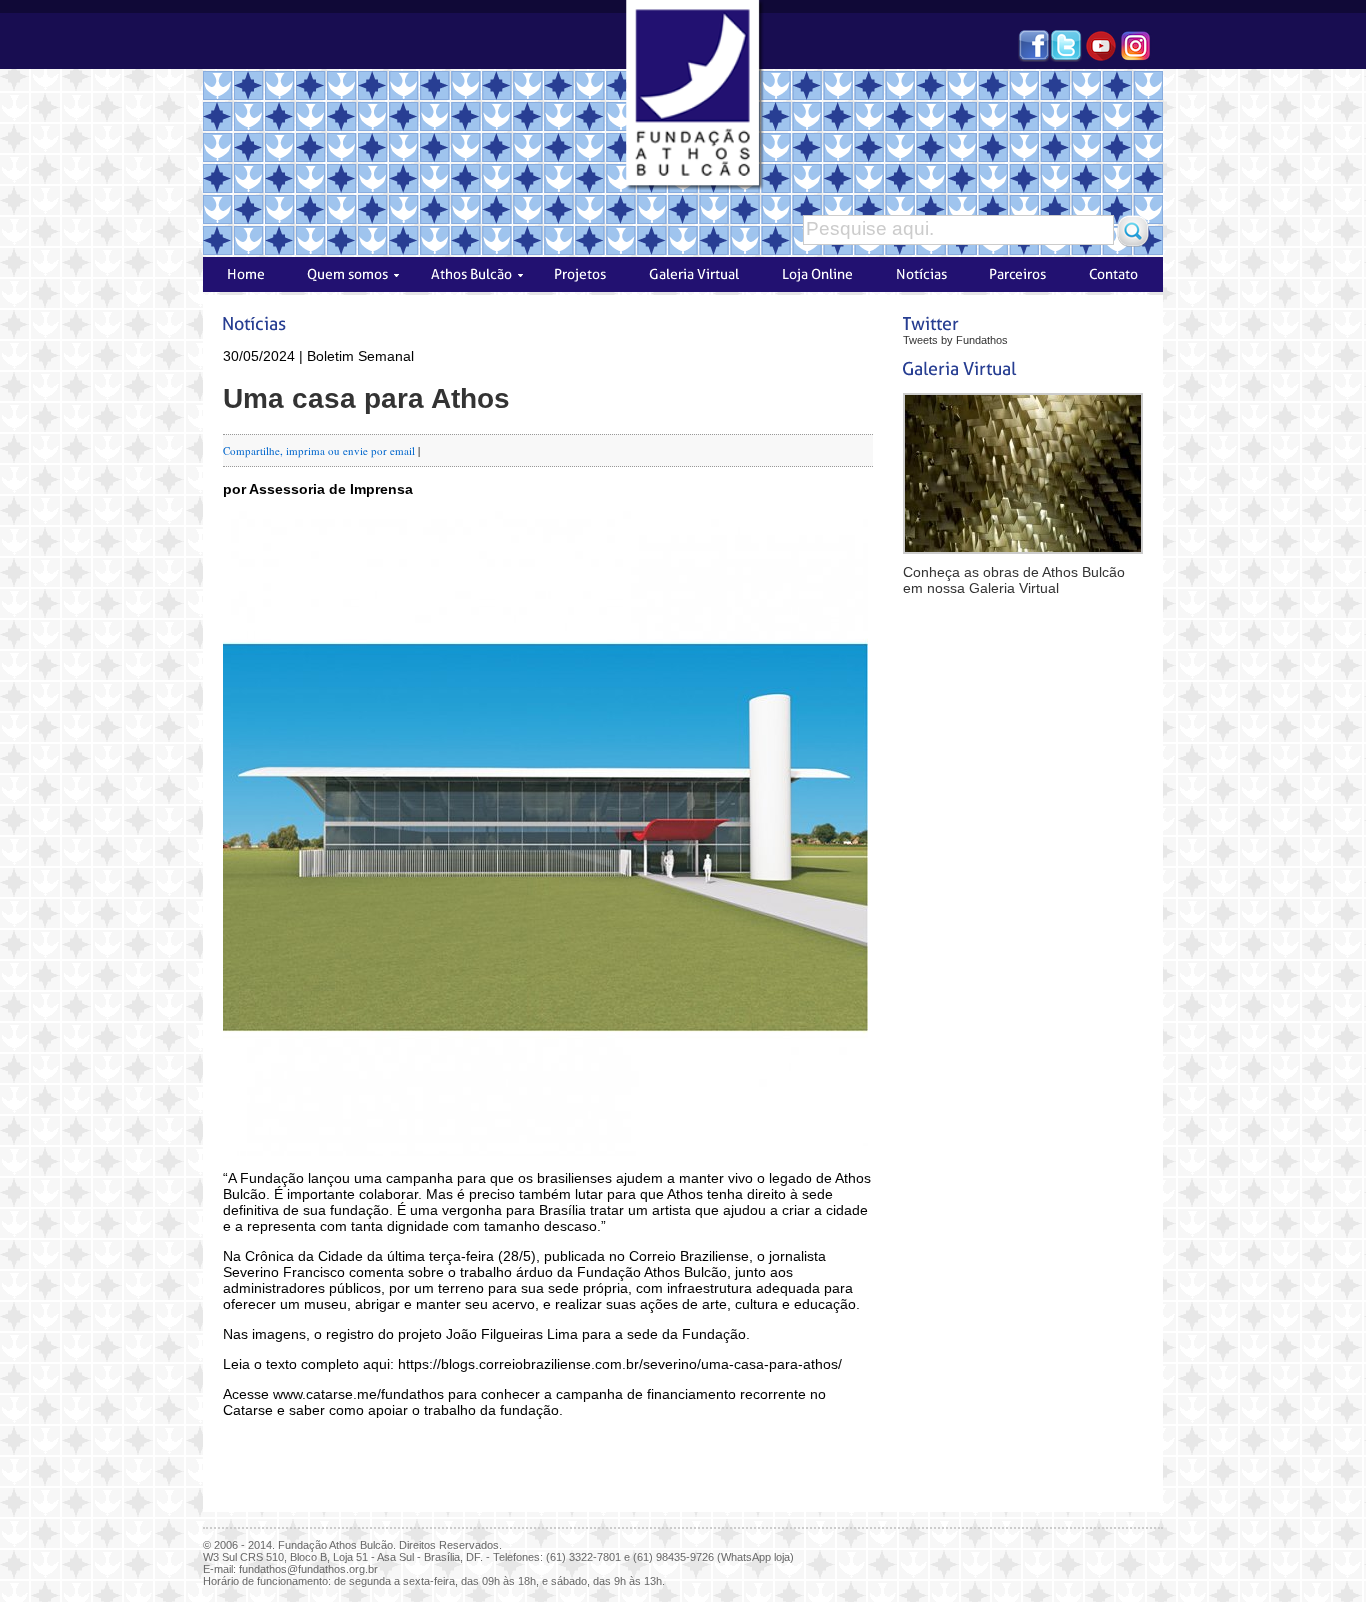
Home (243, 274)
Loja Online (816, 274)
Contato (1116, 274)
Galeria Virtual (694, 274)
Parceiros (1019, 274)
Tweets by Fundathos (955, 340)
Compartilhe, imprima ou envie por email (319, 450)
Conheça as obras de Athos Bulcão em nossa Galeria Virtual (1014, 580)
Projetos (582, 274)
